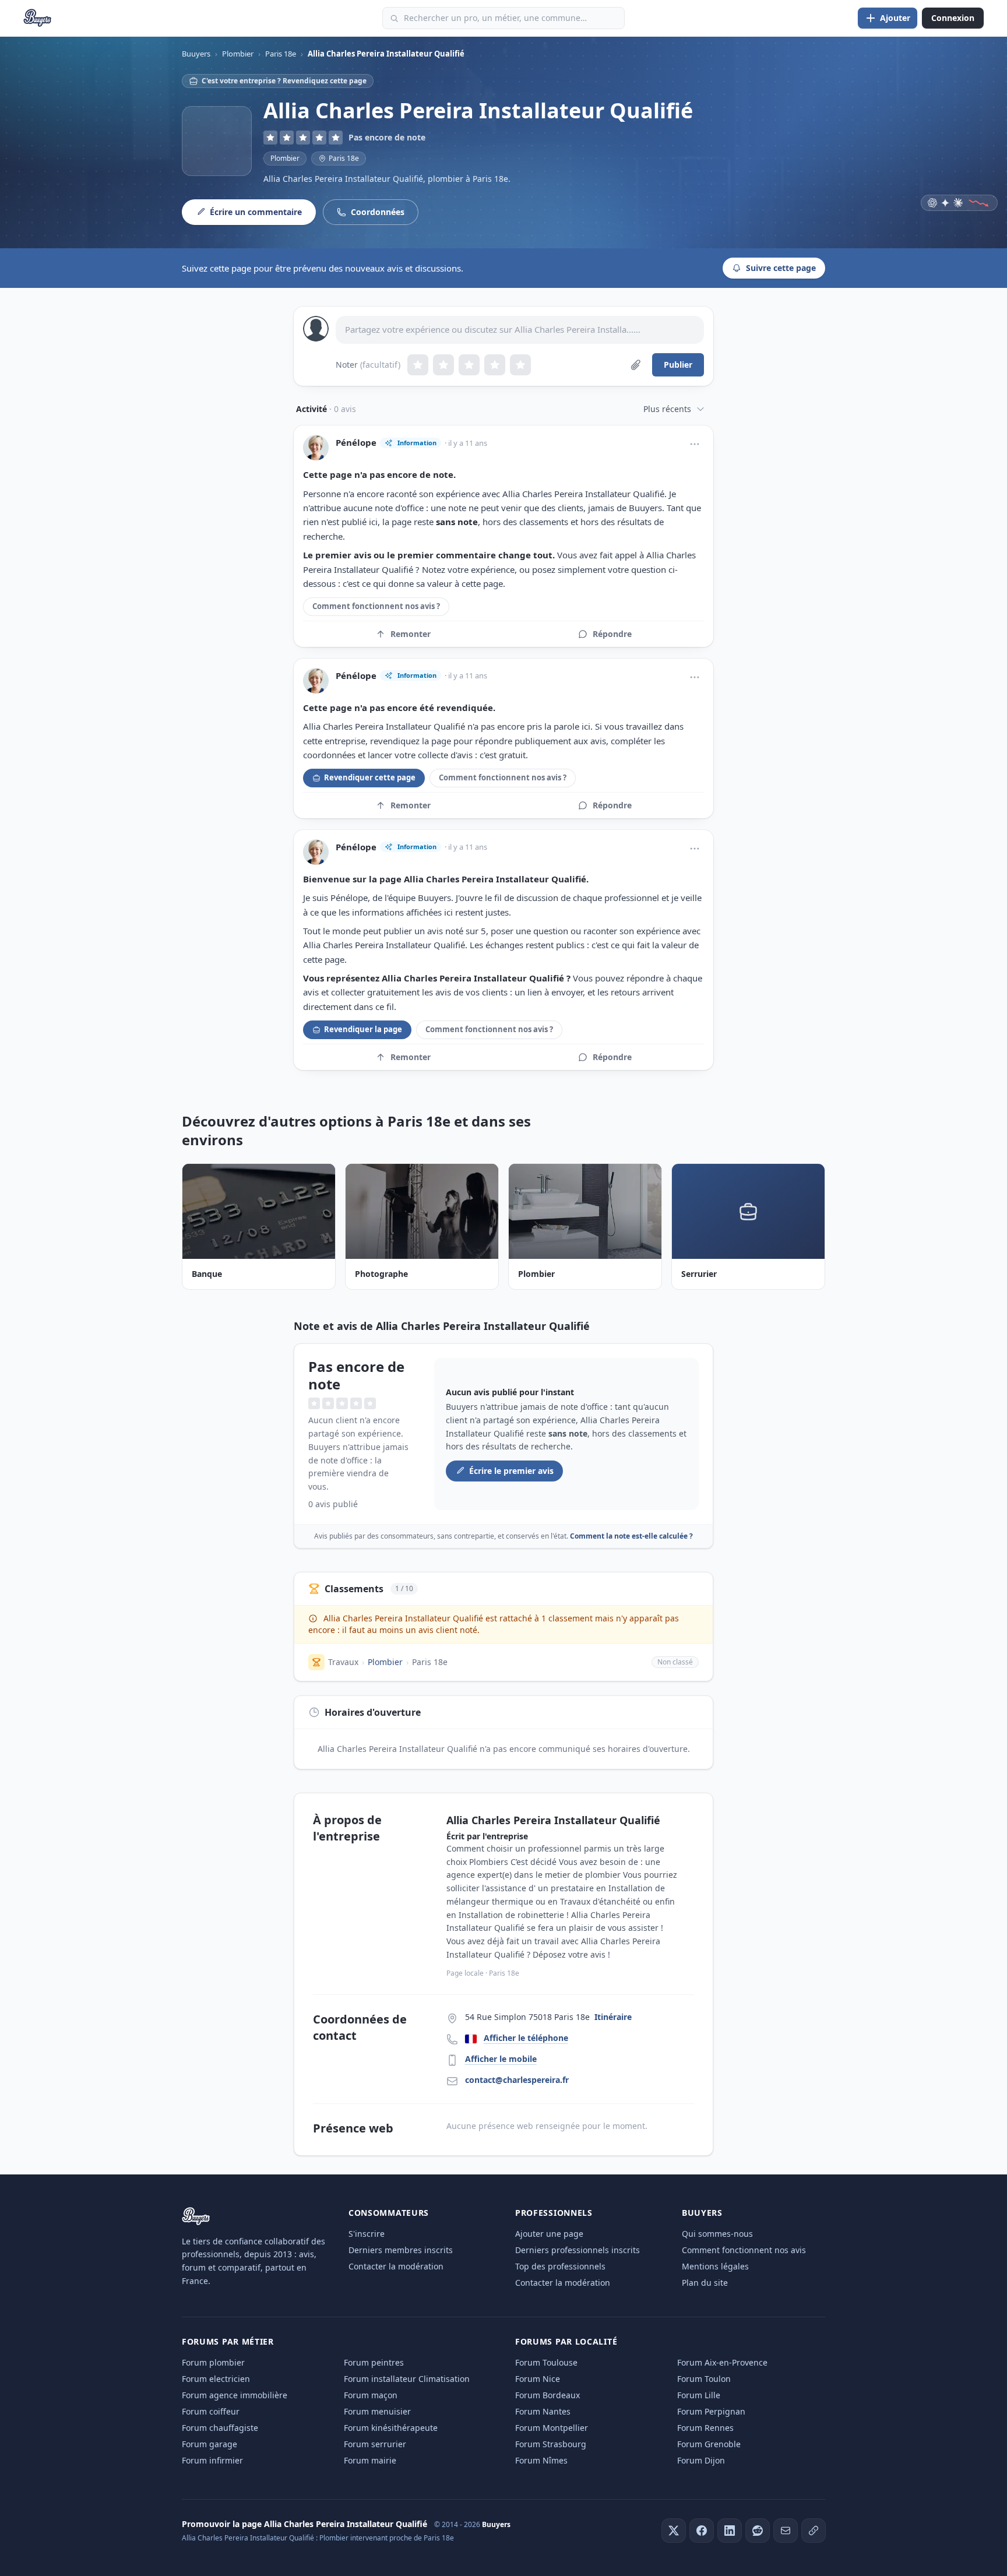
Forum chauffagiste (220, 2428)
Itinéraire (613, 2017)
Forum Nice (538, 2379)
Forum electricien (216, 2379)
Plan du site (705, 2283)
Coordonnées (378, 212)
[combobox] (503, 18)
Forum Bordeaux (547, 2395)
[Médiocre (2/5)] (443, 365)
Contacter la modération (396, 2266)
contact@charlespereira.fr (517, 2080)
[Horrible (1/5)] (418, 365)
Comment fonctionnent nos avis (744, 2250)
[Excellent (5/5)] (520, 365)
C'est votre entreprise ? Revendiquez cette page (284, 81)
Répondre (612, 634)
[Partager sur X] (674, 2531)
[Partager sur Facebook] (702, 2531)
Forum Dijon (701, 2460)
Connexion (953, 18)
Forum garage (210, 2444)
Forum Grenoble (709, 2444)
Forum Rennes (705, 2428)
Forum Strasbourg (551, 2444)
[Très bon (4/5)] (495, 365)
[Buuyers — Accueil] (38, 18)
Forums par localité (566, 2341)
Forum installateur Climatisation (407, 2379)
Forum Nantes (543, 2411)
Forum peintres (374, 2362)
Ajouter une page (549, 2234)
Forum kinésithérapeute (391, 2428)
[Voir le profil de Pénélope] (316, 448)
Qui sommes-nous (717, 2234)
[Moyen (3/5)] (469, 365)
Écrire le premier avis (511, 1471)
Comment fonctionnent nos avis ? (376, 606)
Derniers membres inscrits (401, 2250)
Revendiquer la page (363, 1029)
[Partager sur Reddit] (758, 2531)
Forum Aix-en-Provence (722, 2362)
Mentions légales (715, 2266)
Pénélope (356, 443)
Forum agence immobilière (235, 2395)
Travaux (343, 1662)
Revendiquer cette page (370, 777)
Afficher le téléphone (526, 2038)
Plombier (285, 158)
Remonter (411, 634)
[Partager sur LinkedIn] (730, 2531)
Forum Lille (699, 2395)
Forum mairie (370, 2460)
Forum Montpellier (552, 2428)
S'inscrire (367, 2234)
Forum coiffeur (211, 2411)
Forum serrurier (375, 2444)
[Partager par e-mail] (786, 2531)
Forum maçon (371, 2395)
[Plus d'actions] (695, 444)
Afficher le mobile (501, 2059)
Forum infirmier (212, 2460)
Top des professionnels (560, 2266)
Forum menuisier (377, 2411)
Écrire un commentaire (256, 212)
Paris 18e (430, 1662)
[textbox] (520, 330)
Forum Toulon (704, 2379)
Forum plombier (213, 2362)
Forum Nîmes (541, 2460)
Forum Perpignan (711, 2411)
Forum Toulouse (546, 2362)
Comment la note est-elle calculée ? (631, 1536)
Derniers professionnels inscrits (578, 2250)
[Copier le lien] (814, 2531)
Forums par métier (228, 2341)
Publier (678, 365)
